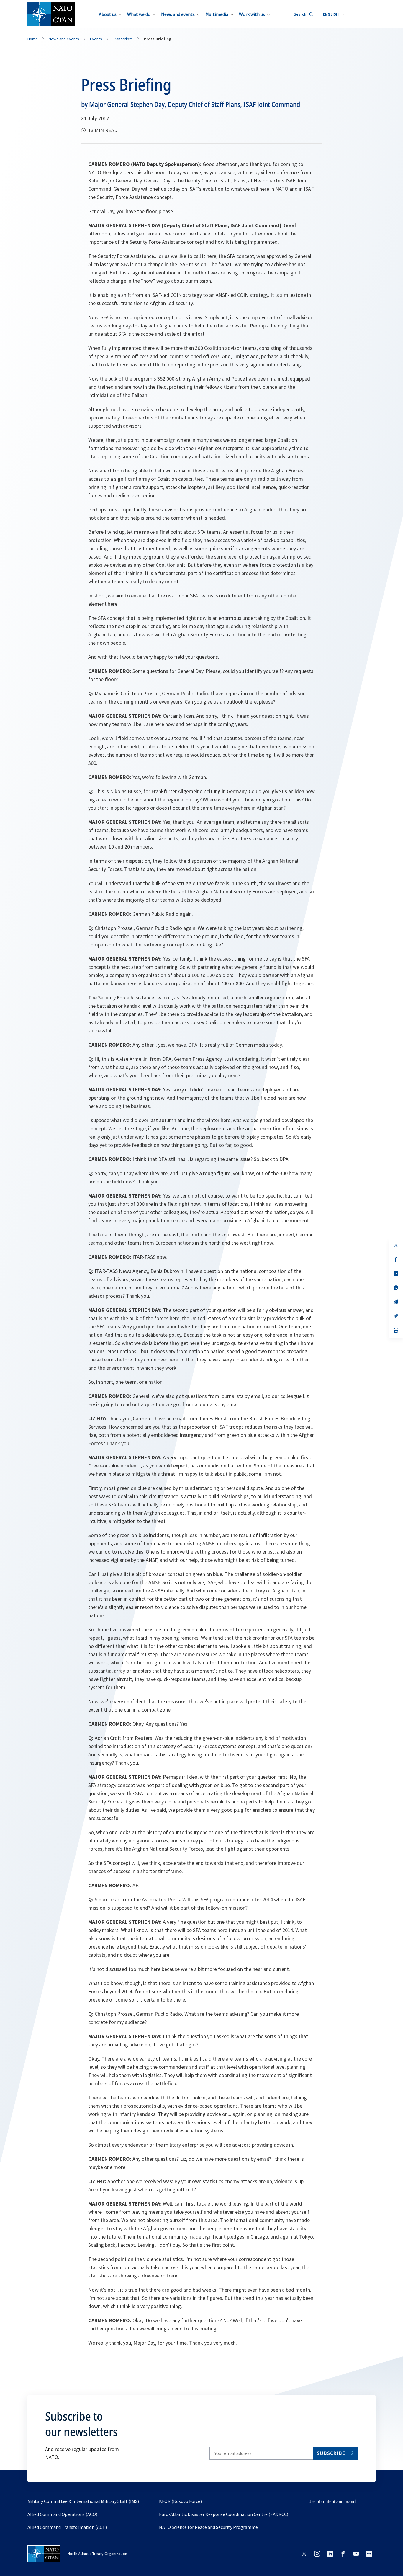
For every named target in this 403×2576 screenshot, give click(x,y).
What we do (139, 14)
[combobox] (334, 14)
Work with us (252, 14)
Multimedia (217, 14)
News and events (178, 14)
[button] (334, 14)
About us (108, 14)
